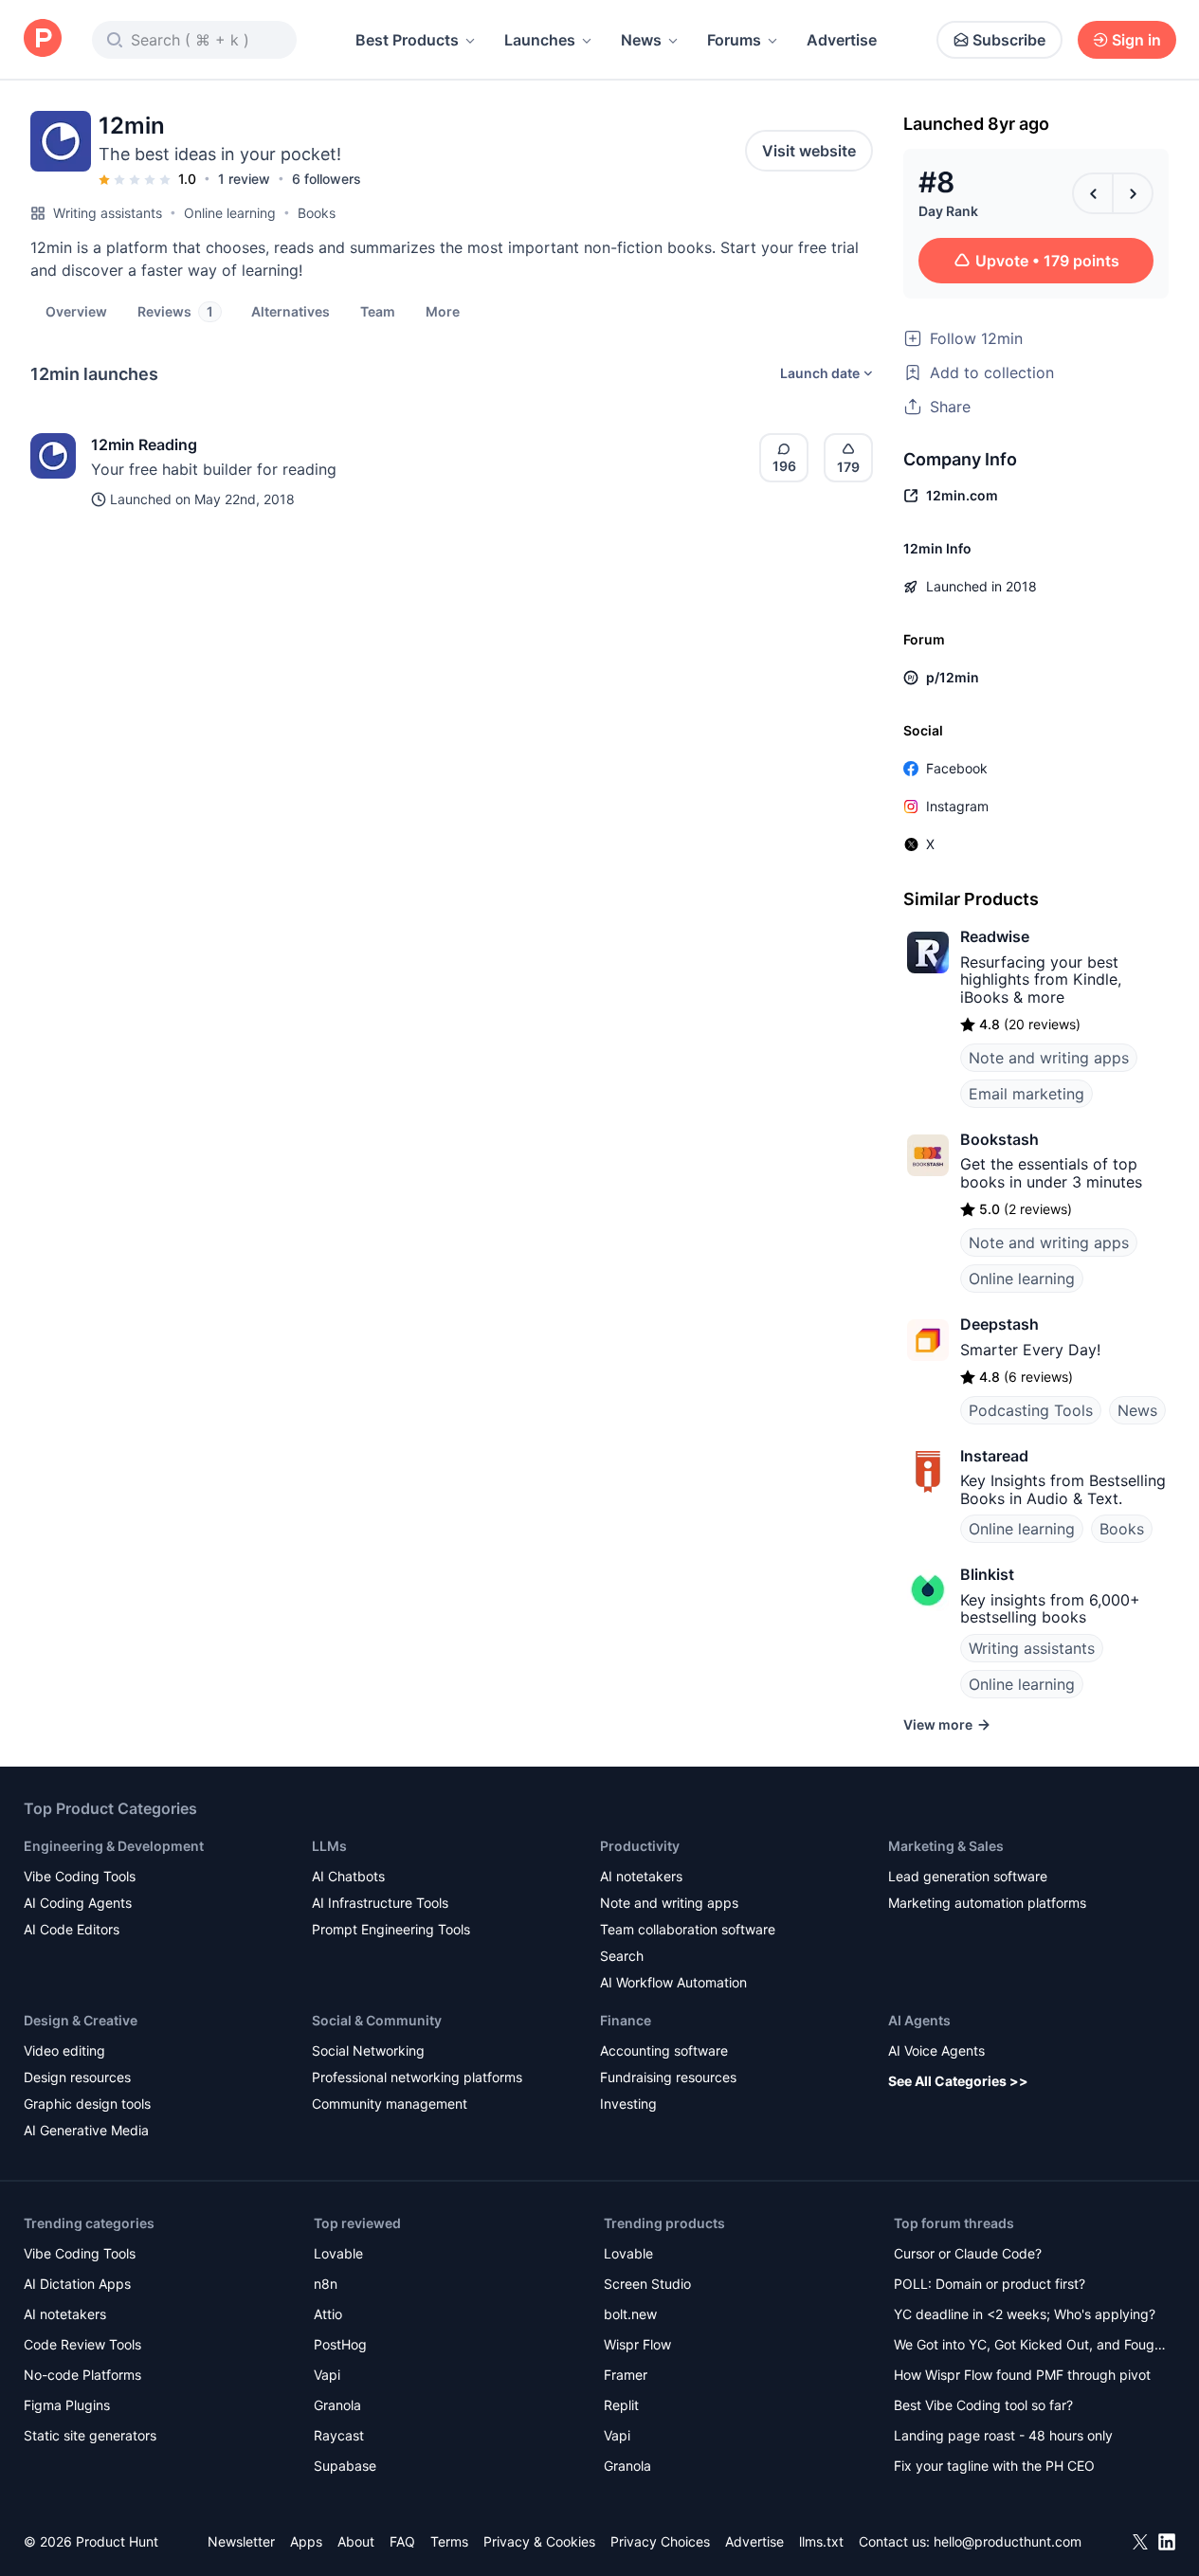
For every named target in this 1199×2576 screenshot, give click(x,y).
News (641, 40)
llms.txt (821, 2541)
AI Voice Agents (936, 2050)
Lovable (338, 2253)
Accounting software (664, 2050)
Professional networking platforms (417, 2077)
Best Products (407, 40)
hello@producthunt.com (1008, 2541)
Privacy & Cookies (539, 2541)
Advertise (842, 40)
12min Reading (144, 444)
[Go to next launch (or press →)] (1133, 193)
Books (317, 213)
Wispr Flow (637, 2344)
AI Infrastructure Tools (380, 1903)
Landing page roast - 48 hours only (1003, 2435)
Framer (626, 2375)
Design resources (77, 2077)
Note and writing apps (1049, 1058)
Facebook (957, 768)
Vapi (327, 2375)
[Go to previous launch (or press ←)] (1093, 193)
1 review (244, 179)
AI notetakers (641, 1876)
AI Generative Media (86, 2130)
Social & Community (377, 2020)
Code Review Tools (82, 2344)
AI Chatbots (348, 1876)
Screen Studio (647, 2284)
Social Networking (368, 2050)
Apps (306, 2541)
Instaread (994, 1456)
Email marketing (1026, 1094)
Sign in (1136, 40)
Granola (337, 2405)
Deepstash (999, 1324)
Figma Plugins (67, 2405)
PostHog (340, 2344)
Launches (540, 40)
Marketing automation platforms (987, 1903)
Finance (626, 2020)
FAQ (402, 2541)
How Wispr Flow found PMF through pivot (1022, 2375)
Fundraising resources (668, 2077)
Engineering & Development (114, 1846)
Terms (449, 2541)
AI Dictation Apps (77, 2284)
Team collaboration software (688, 1929)
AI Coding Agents (78, 1903)
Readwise (995, 936)
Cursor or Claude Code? (968, 2253)
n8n (326, 2284)
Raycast (339, 2435)
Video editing (64, 2050)
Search (622, 1956)
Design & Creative (81, 2020)
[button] (443, 311)
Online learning (230, 213)
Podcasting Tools (1031, 1410)
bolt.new (630, 2314)
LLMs (329, 1846)
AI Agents (919, 2020)
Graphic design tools (87, 2104)
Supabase (345, 2466)
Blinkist (987, 1574)
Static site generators (90, 2435)
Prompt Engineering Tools (391, 1929)
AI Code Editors (72, 1929)
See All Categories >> (958, 2081)
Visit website (809, 151)
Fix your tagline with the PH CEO (994, 2466)
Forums (734, 40)
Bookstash (999, 1139)
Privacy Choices (660, 2541)
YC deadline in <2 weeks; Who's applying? (1025, 2314)
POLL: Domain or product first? (990, 2284)
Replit (621, 2405)
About (356, 2541)
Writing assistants (108, 213)
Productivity (640, 1846)
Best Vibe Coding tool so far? (983, 2405)
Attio (328, 2314)
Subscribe (1009, 40)
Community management (390, 2104)
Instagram (957, 806)
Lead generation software (968, 1876)
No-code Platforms (82, 2375)
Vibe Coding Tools (80, 1876)
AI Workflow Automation (673, 1982)
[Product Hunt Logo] (43, 39)
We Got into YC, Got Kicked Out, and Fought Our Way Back (1030, 2346)
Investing (628, 2104)
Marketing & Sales (946, 1846)
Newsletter (241, 2541)
